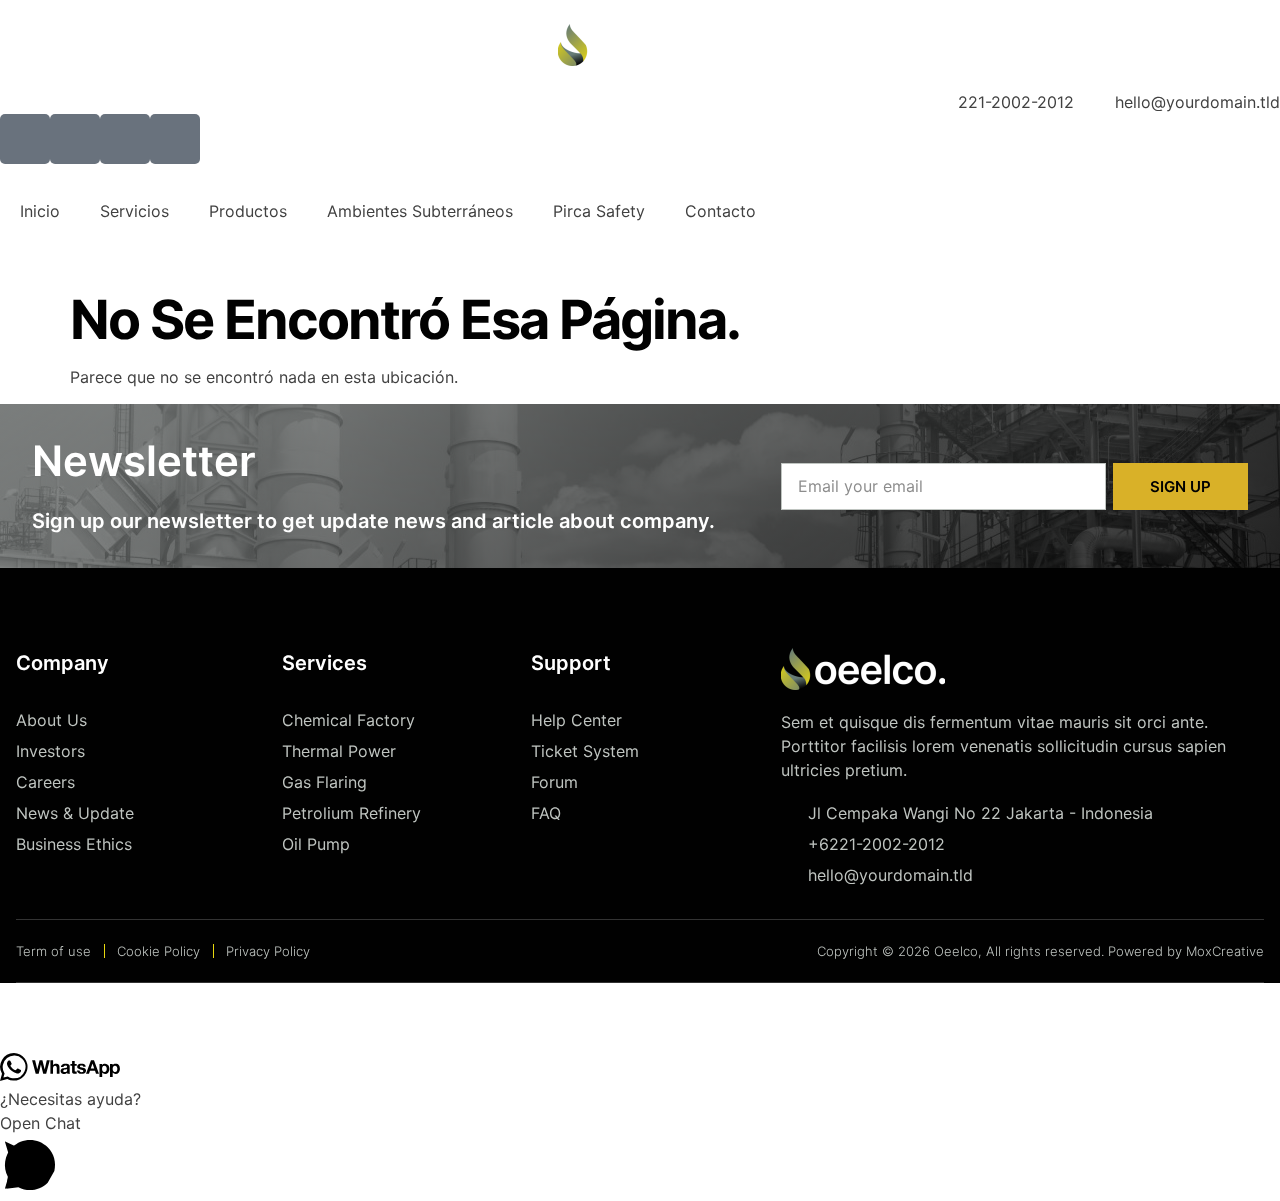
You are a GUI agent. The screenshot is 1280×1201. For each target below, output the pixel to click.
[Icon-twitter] (75, 139)
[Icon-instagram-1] (125, 139)
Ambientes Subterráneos (420, 211)
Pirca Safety (599, 211)
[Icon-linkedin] (175, 139)
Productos (248, 211)
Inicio (40, 211)
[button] (35, 1018)
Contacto (720, 211)
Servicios (134, 211)
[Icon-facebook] (25, 139)
